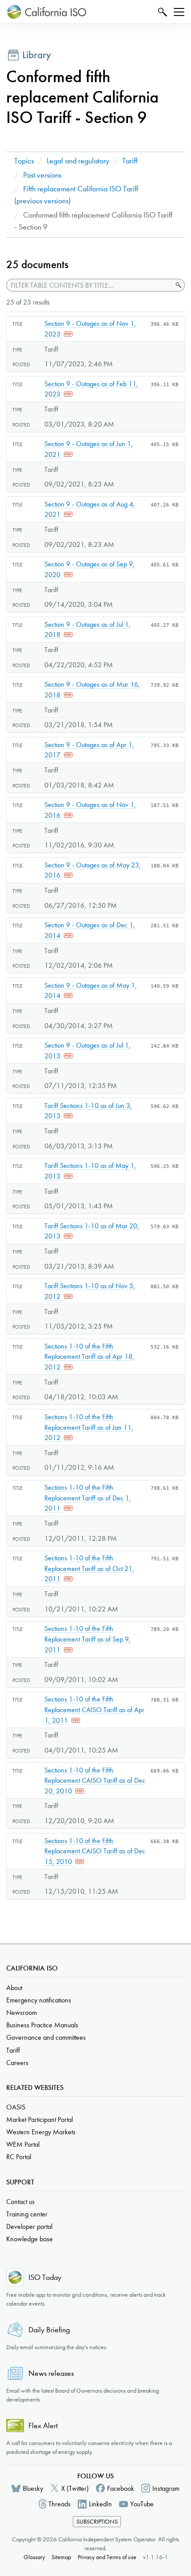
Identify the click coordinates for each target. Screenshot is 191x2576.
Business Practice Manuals (42, 2025)
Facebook (121, 2488)
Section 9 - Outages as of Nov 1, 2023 (90, 329)
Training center (27, 2214)
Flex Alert (43, 2426)
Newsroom (22, 2012)
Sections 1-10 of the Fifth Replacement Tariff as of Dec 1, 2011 (88, 1498)
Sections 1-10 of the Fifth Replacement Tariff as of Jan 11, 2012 (89, 1427)
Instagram (166, 2488)
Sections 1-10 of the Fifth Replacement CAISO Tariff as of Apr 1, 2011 (94, 1709)
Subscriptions (97, 2522)
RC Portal (19, 2157)
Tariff (130, 161)
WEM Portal (23, 2144)
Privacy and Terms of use (107, 2557)
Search (161, 12)
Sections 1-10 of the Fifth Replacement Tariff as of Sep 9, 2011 (88, 1639)
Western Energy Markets (41, 2132)
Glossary (34, 2557)
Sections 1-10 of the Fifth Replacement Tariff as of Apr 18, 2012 (89, 1357)
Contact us (20, 2202)
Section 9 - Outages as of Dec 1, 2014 (90, 930)
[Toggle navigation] (179, 12)
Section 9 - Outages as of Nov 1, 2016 (90, 810)
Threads (60, 2504)
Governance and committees (46, 2037)
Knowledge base (30, 2239)
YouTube (142, 2504)
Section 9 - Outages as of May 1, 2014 (91, 991)
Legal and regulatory (78, 161)
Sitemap (61, 2557)
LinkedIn (100, 2504)
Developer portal (29, 2226)
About (14, 1988)
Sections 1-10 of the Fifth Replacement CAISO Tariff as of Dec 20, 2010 (95, 1781)
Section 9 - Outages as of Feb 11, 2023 (91, 389)
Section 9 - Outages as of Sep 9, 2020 (90, 569)
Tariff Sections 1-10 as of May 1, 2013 (90, 1171)
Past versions (42, 175)
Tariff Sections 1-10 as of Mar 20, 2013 (92, 1231)
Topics (24, 161)
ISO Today (45, 2277)
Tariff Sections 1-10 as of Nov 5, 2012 (90, 1291)
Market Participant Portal (40, 2119)
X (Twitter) (75, 2488)
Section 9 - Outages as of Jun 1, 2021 (89, 449)
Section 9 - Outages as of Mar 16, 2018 (92, 690)
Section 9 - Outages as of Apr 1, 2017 (89, 750)
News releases (51, 2373)
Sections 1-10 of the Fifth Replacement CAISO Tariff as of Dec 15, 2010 (95, 1851)
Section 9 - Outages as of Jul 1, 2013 (88, 1051)
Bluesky (33, 2488)
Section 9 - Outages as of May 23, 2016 (93, 870)
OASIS (16, 2107)
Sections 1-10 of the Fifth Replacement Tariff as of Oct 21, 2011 (89, 1568)
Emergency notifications (39, 2000)
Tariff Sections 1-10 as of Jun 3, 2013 (88, 1111)
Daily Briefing (49, 2330)
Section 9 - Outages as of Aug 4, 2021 (90, 509)
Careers (17, 2063)
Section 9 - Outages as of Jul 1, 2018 (88, 630)
